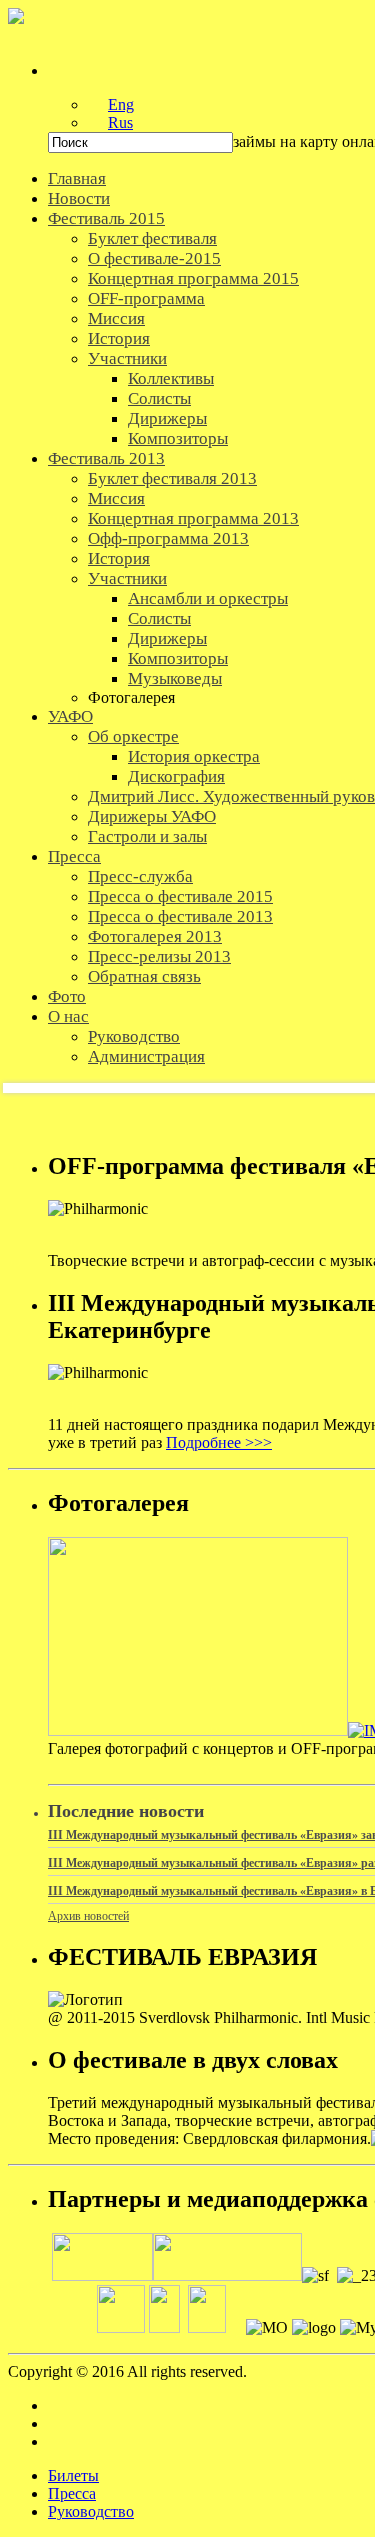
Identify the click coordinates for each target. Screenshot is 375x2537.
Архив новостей (88, 1916)
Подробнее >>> (219, 1442)
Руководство (91, 2511)
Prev (34, 1088)
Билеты (73, 2475)
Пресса (72, 2493)
